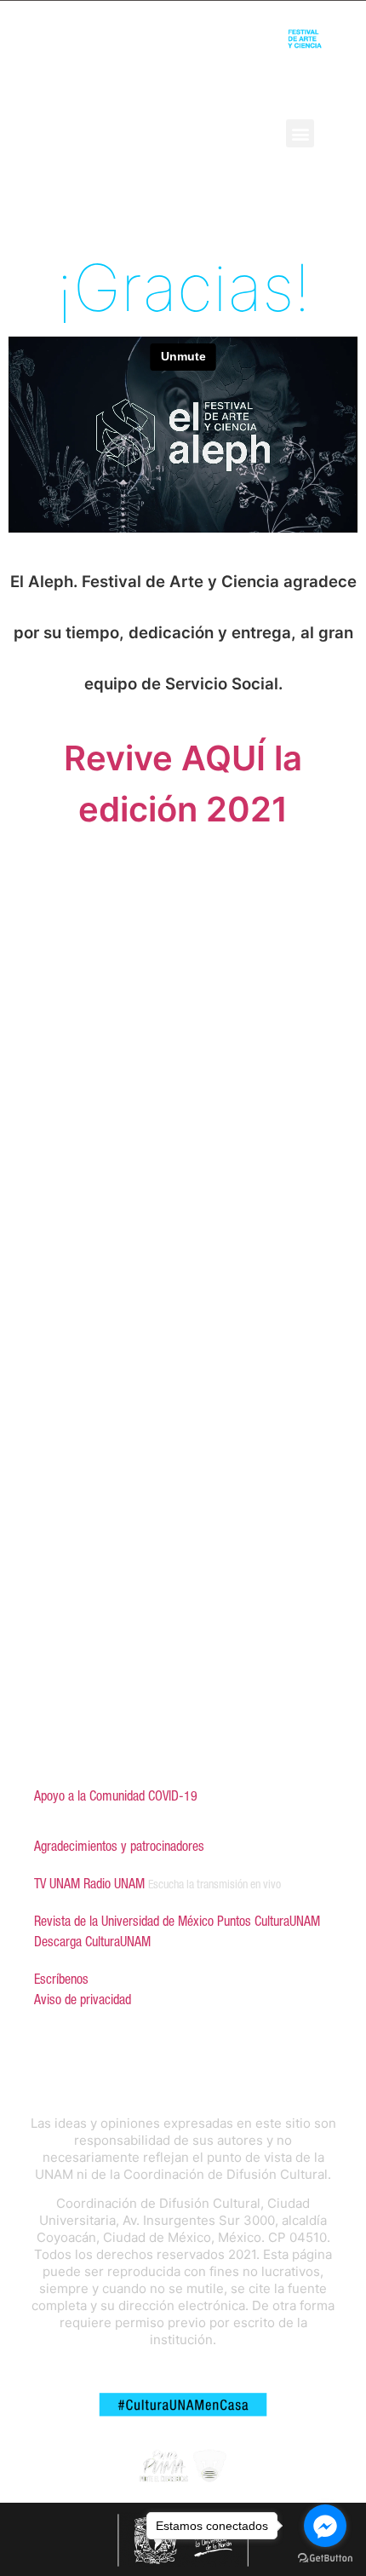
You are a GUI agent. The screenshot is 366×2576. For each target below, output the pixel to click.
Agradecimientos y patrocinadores (119, 1846)
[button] (300, 133)
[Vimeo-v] (233, 133)
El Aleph (29, 134)
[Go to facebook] (325, 2526)
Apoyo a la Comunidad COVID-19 (116, 1795)
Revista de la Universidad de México (124, 1921)
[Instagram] (205, 133)
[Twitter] (177, 133)
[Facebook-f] (149, 133)
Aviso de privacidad (83, 1999)
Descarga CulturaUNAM (92, 1941)
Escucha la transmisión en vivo (214, 1884)
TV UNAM (57, 1883)
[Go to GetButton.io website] (325, 2559)
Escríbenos (61, 1979)
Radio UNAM (114, 1883)
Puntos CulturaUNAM (269, 1921)
